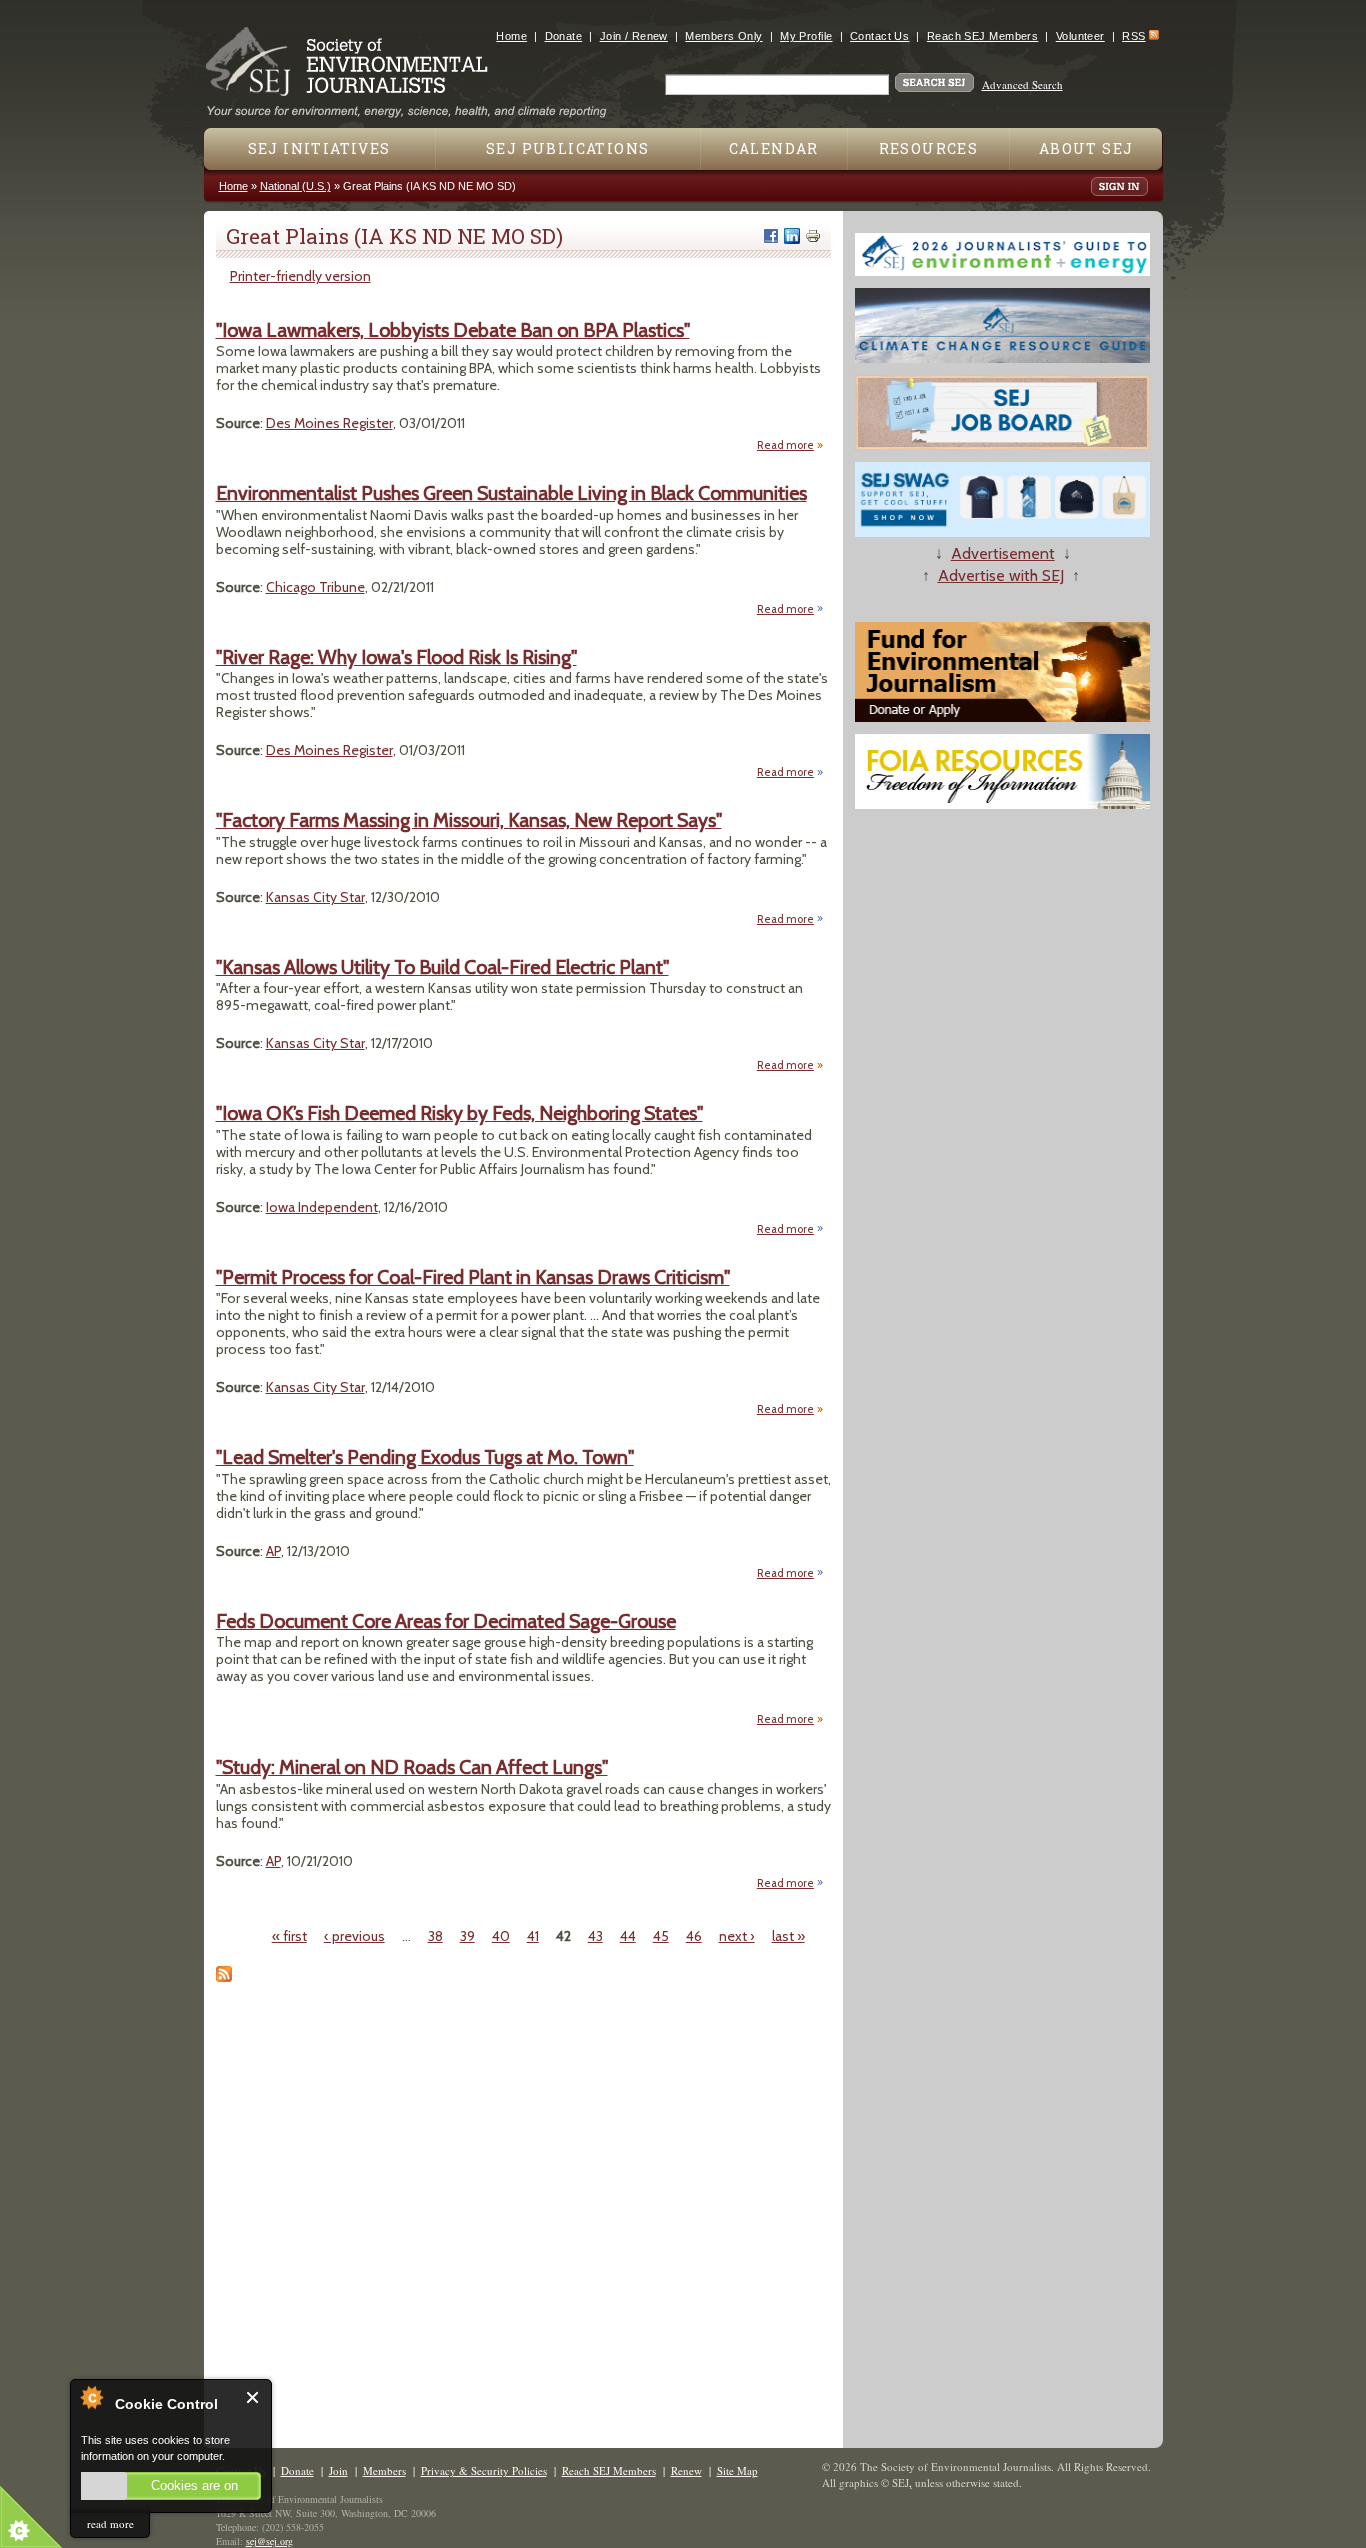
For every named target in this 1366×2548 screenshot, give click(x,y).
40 (501, 1936)
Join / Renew (634, 36)
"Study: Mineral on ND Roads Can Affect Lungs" (412, 1767)
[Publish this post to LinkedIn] (792, 236)
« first (289, 1936)
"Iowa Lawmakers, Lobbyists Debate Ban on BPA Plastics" (453, 330)
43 (595, 1936)
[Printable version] (813, 236)
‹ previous (354, 1936)
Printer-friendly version (300, 276)
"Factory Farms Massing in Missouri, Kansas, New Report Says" (469, 820)
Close (253, 2397)
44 (628, 1936)
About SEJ (1086, 148)
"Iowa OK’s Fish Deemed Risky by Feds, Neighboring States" (459, 1113)
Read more (790, 445)
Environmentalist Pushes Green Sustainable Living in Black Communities (511, 493)
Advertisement (1003, 553)
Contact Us (879, 36)
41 (533, 1936)
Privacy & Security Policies (484, 2470)
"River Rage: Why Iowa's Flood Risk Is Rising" (396, 657)
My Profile (806, 36)
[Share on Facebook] (771, 236)
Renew (686, 2470)
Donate (564, 36)
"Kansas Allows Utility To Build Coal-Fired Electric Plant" (442, 967)
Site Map (737, 2470)
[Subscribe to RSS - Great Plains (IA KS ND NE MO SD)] (224, 1977)
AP (273, 1551)
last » (788, 1936)
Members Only (723, 36)
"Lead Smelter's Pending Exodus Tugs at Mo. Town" (425, 1457)
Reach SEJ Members (982, 36)
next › (737, 1936)
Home (511, 36)
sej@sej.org (269, 2541)
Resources (929, 148)
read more (110, 2523)
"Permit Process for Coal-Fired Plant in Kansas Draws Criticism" (473, 1277)
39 (467, 1936)
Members (384, 2470)
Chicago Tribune (315, 587)
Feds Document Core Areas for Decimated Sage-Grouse (446, 1621)
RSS (1133, 36)
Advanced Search (1022, 84)
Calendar (774, 148)
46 (694, 1936)
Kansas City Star (315, 897)
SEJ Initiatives (319, 148)
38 (435, 1936)
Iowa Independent (322, 1207)
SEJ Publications (567, 148)
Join (338, 2470)
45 (661, 1936)
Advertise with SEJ (1001, 575)
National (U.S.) (295, 186)
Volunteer (1080, 36)
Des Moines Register (329, 423)
